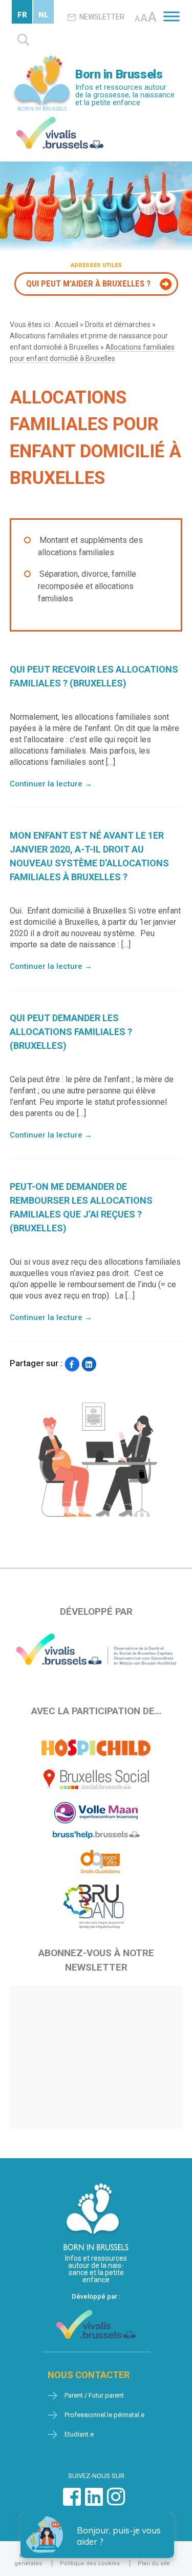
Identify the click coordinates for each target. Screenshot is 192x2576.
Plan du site (154, 2563)
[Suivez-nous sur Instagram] (116, 2502)
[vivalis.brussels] (60, 119)
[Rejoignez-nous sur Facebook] (72, 2502)
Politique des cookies (90, 2563)
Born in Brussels (119, 74)
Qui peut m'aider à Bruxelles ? (88, 283)
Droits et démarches (118, 324)
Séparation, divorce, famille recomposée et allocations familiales (87, 586)
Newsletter (102, 17)
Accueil (67, 324)
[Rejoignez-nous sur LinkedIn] (94, 2502)
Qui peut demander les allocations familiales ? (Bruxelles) (71, 1032)
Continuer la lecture (51, 784)
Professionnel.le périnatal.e (104, 2415)
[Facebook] (72, 1364)
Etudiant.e (79, 2434)
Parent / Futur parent (94, 2395)
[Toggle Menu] (172, 16)
